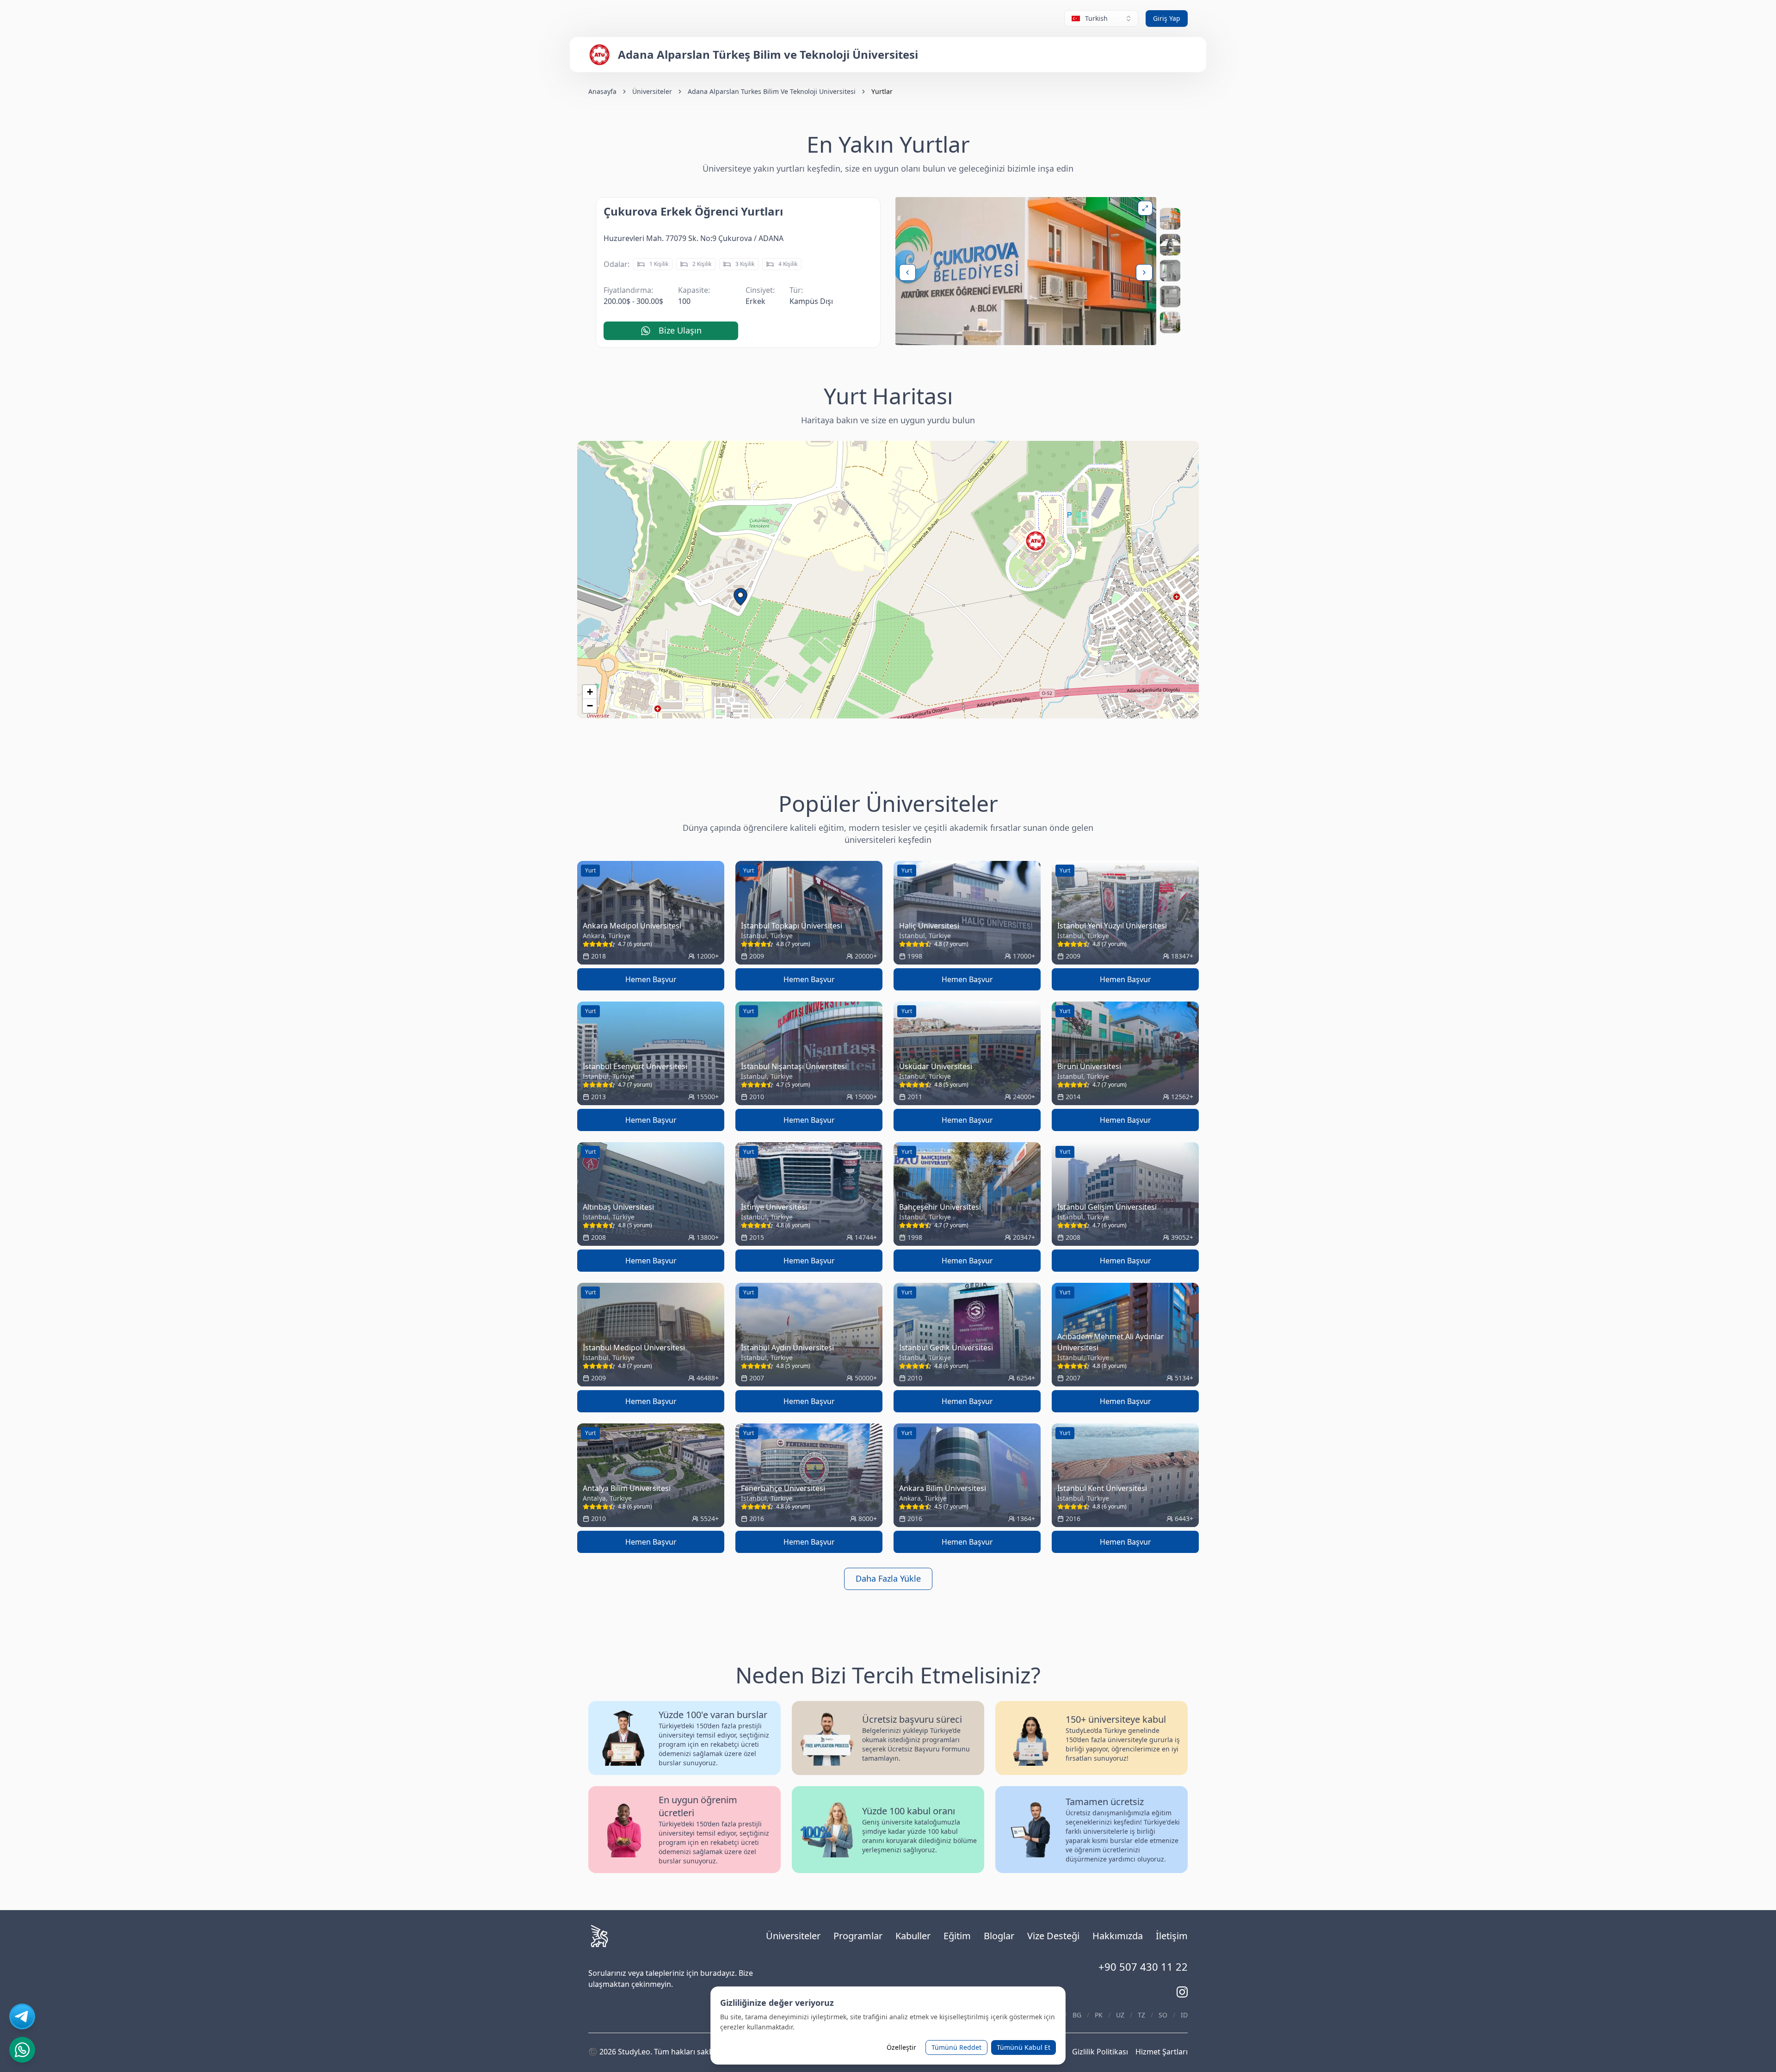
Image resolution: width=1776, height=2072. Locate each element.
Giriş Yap (1167, 18)
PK (1099, 2015)
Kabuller (913, 1936)
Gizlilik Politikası (1100, 2052)
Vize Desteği (1053, 1936)
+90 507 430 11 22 (1143, 1967)
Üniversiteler (652, 91)
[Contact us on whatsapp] (22, 2050)
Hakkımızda (1118, 1936)
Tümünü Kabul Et (1024, 2047)
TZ (1141, 2015)
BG (1077, 2015)
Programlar (858, 1936)
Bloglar (999, 1936)
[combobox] (1101, 19)
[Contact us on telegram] (22, 2016)
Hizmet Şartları (1162, 2052)
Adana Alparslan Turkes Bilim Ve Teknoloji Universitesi (772, 91)
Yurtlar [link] (882, 91)
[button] (740, 597)
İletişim (1172, 1936)
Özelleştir (901, 2047)
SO (1163, 2015)
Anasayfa (602, 91)
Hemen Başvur (651, 979)
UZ (1120, 2015)
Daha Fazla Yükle (888, 1578)
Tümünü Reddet (956, 2047)
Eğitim (957, 1936)
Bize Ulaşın (680, 330)
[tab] (1170, 219)
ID (1184, 2015)
